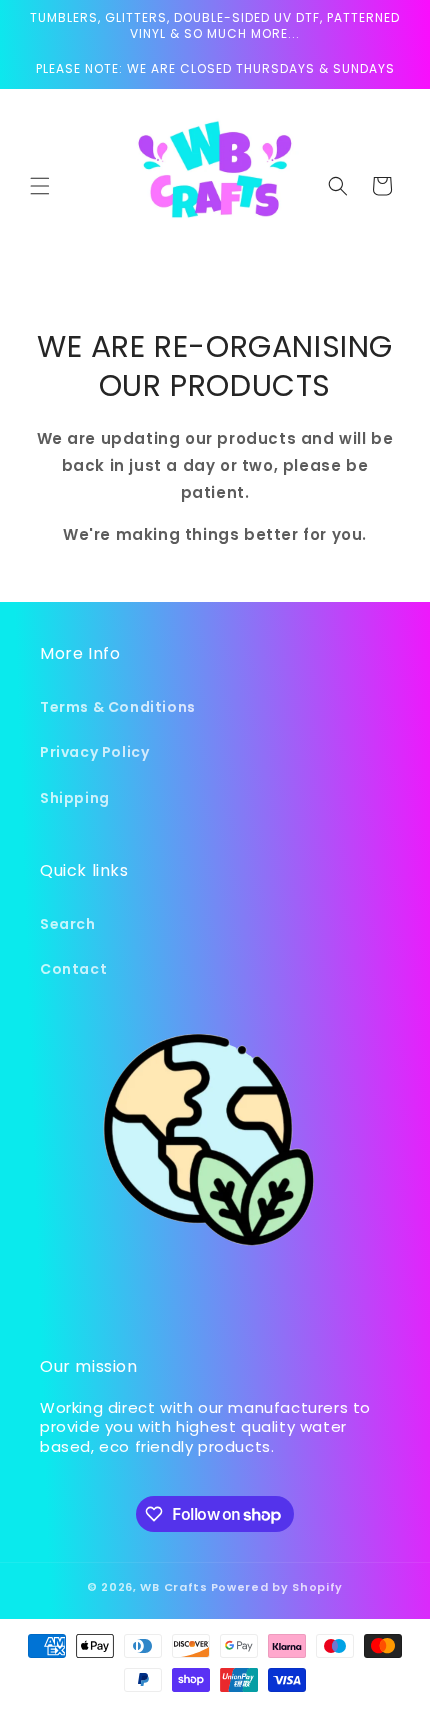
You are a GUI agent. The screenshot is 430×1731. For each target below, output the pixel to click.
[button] (40, 186)
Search (68, 924)
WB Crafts (173, 1587)
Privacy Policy (94, 752)
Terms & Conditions (118, 707)
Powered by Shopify (277, 1587)
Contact (73, 969)
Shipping (75, 798)
